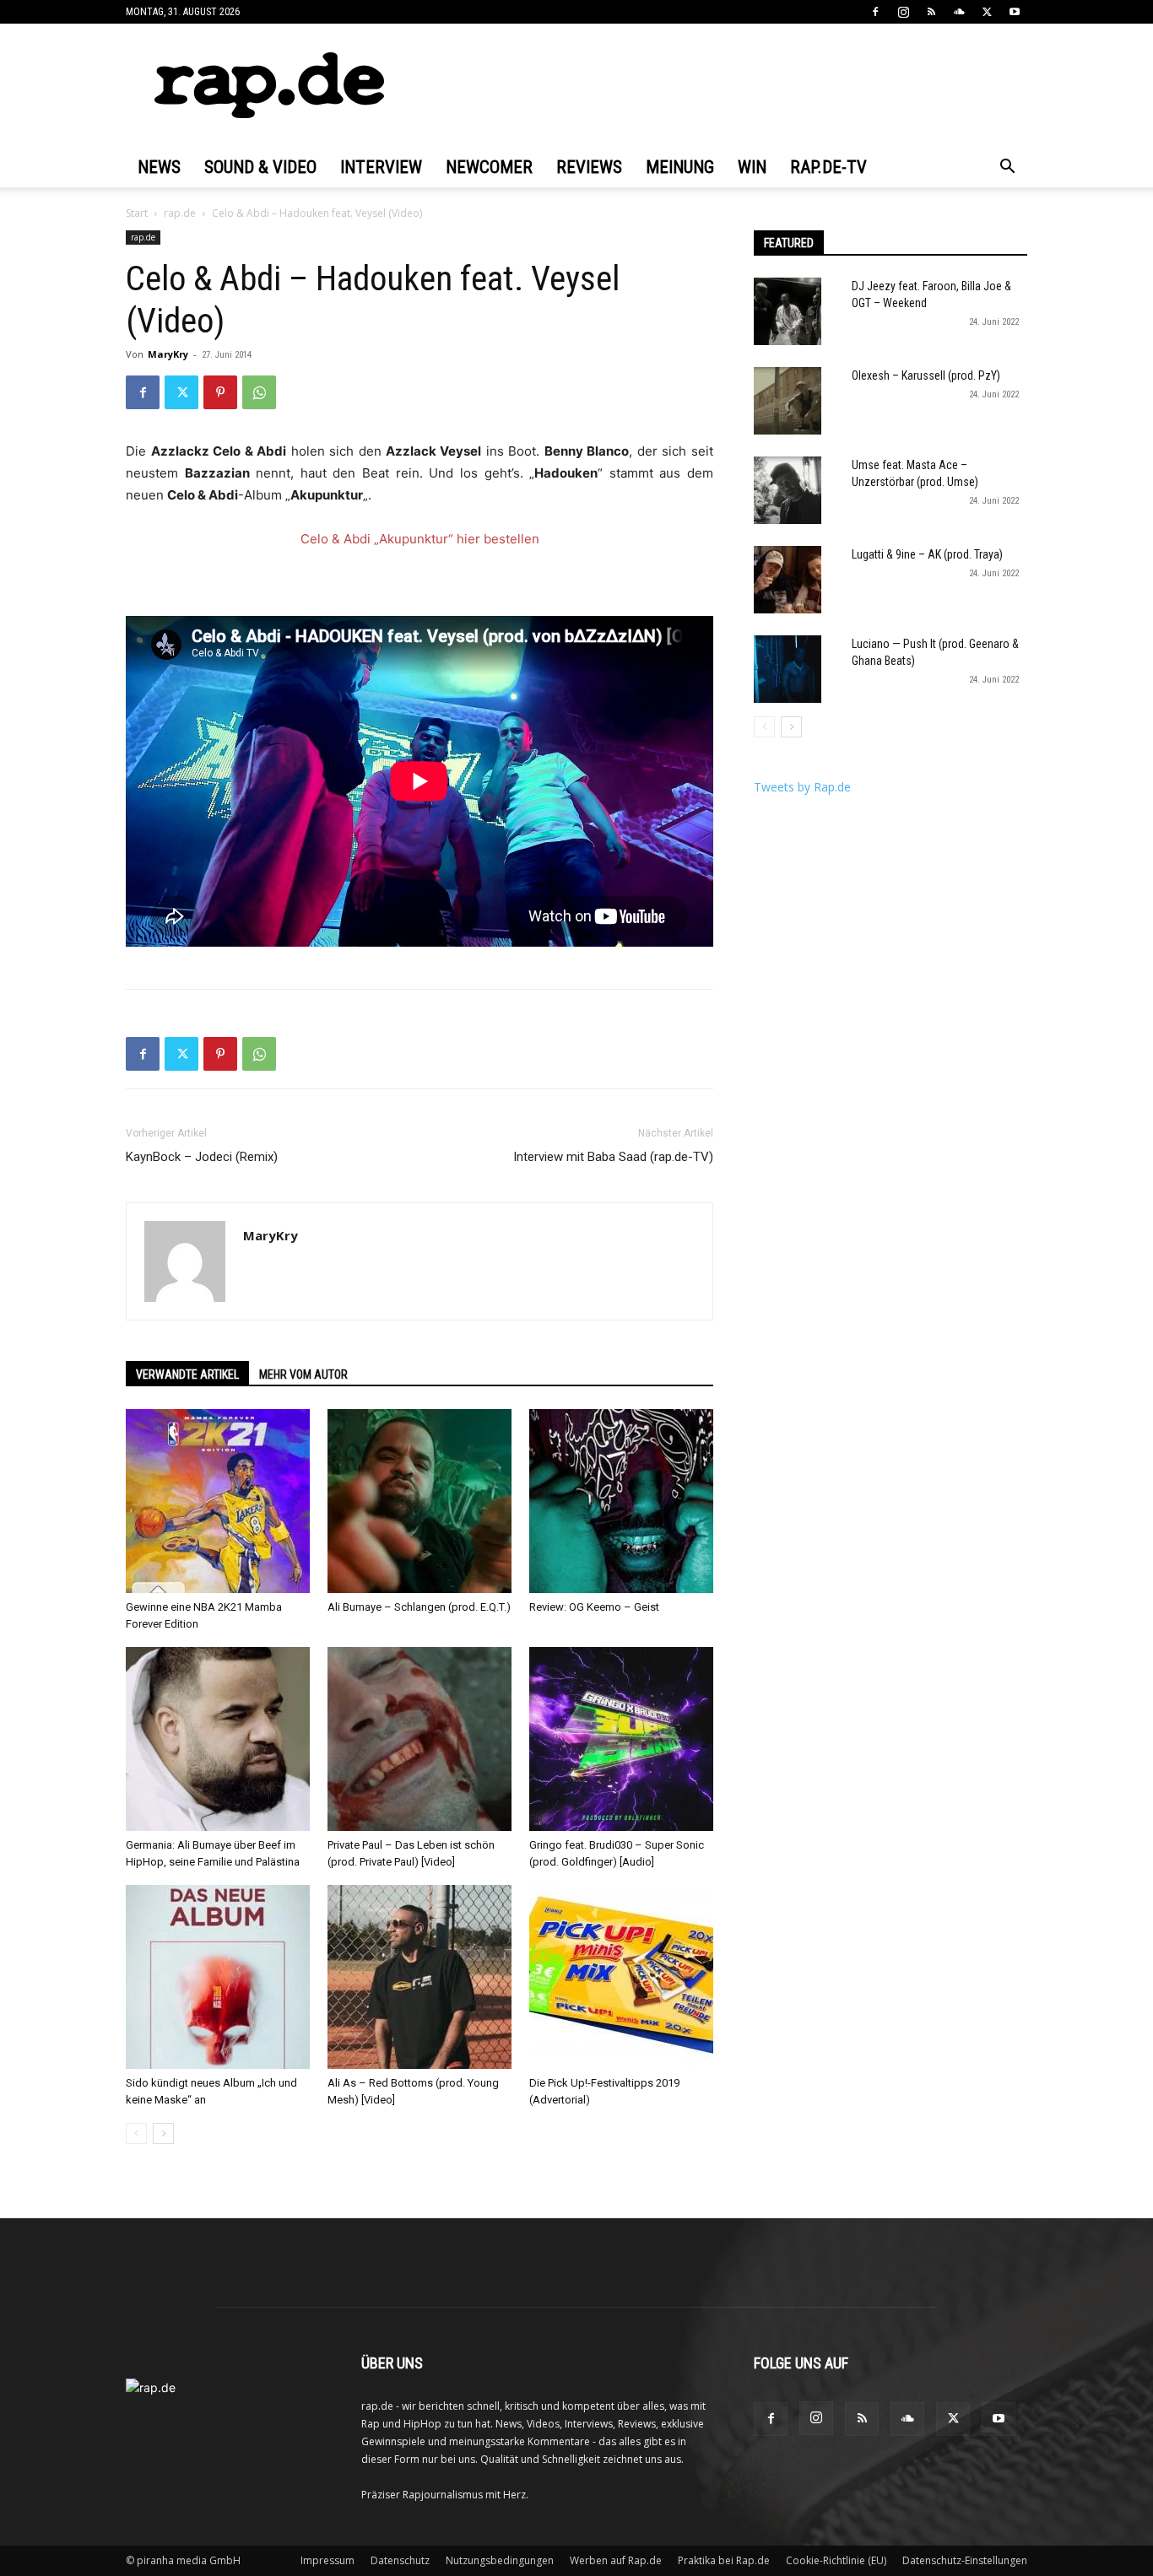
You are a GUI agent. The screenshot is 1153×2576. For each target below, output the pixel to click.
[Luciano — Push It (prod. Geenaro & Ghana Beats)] (788, 669)
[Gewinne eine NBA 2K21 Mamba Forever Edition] (218, 1501)
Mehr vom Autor (303, 1374)
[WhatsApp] (259, 392)
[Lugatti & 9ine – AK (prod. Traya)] (788, 580)
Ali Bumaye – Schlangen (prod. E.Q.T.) (419, 1607)
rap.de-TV (828, 167)
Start (137, 213)
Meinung (680, 167)
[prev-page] (136, 2133)
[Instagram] (903, 12)
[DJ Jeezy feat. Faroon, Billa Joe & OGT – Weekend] (788, 311)
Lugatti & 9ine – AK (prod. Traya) (927, 554)
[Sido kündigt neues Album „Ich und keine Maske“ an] (218, 1977)
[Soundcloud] (959, 12)
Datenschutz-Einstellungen (965, 2560)
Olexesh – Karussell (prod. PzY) (926, 375)
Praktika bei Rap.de (724, 2560)
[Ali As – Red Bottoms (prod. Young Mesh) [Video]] (420, 1977)
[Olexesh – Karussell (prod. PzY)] (788, 401)
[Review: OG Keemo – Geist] (621, 1501)
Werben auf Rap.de (616, 2560)
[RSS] (931, 12)
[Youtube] (1015, 12)
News (159, 167)
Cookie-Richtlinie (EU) (836, 2560)
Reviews (589, 167)
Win (752, 167)
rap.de (180, 213)
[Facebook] (875, 12)
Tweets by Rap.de (802, 787)
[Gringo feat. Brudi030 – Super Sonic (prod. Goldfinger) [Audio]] (621, 1739)
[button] (1007, 168)
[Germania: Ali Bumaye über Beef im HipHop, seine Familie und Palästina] (218, 1739)
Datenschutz (400, 2560)
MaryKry (168, 354)
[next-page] (163, 2133)
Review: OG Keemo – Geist (594, 1607)
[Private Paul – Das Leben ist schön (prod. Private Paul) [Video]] (420, 1739)
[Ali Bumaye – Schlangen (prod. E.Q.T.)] (420, 1501)
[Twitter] (987, 12)
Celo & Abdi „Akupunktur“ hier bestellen (420, 539)
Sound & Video (260, 167)
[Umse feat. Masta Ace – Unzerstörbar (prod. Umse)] (788, 490)
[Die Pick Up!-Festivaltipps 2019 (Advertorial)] (621, 1977)
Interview (381, 167)
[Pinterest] (220, 392)
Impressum (327, 2560)
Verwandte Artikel (187, 1374)
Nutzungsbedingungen (500, 2560)
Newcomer (489, 167)
